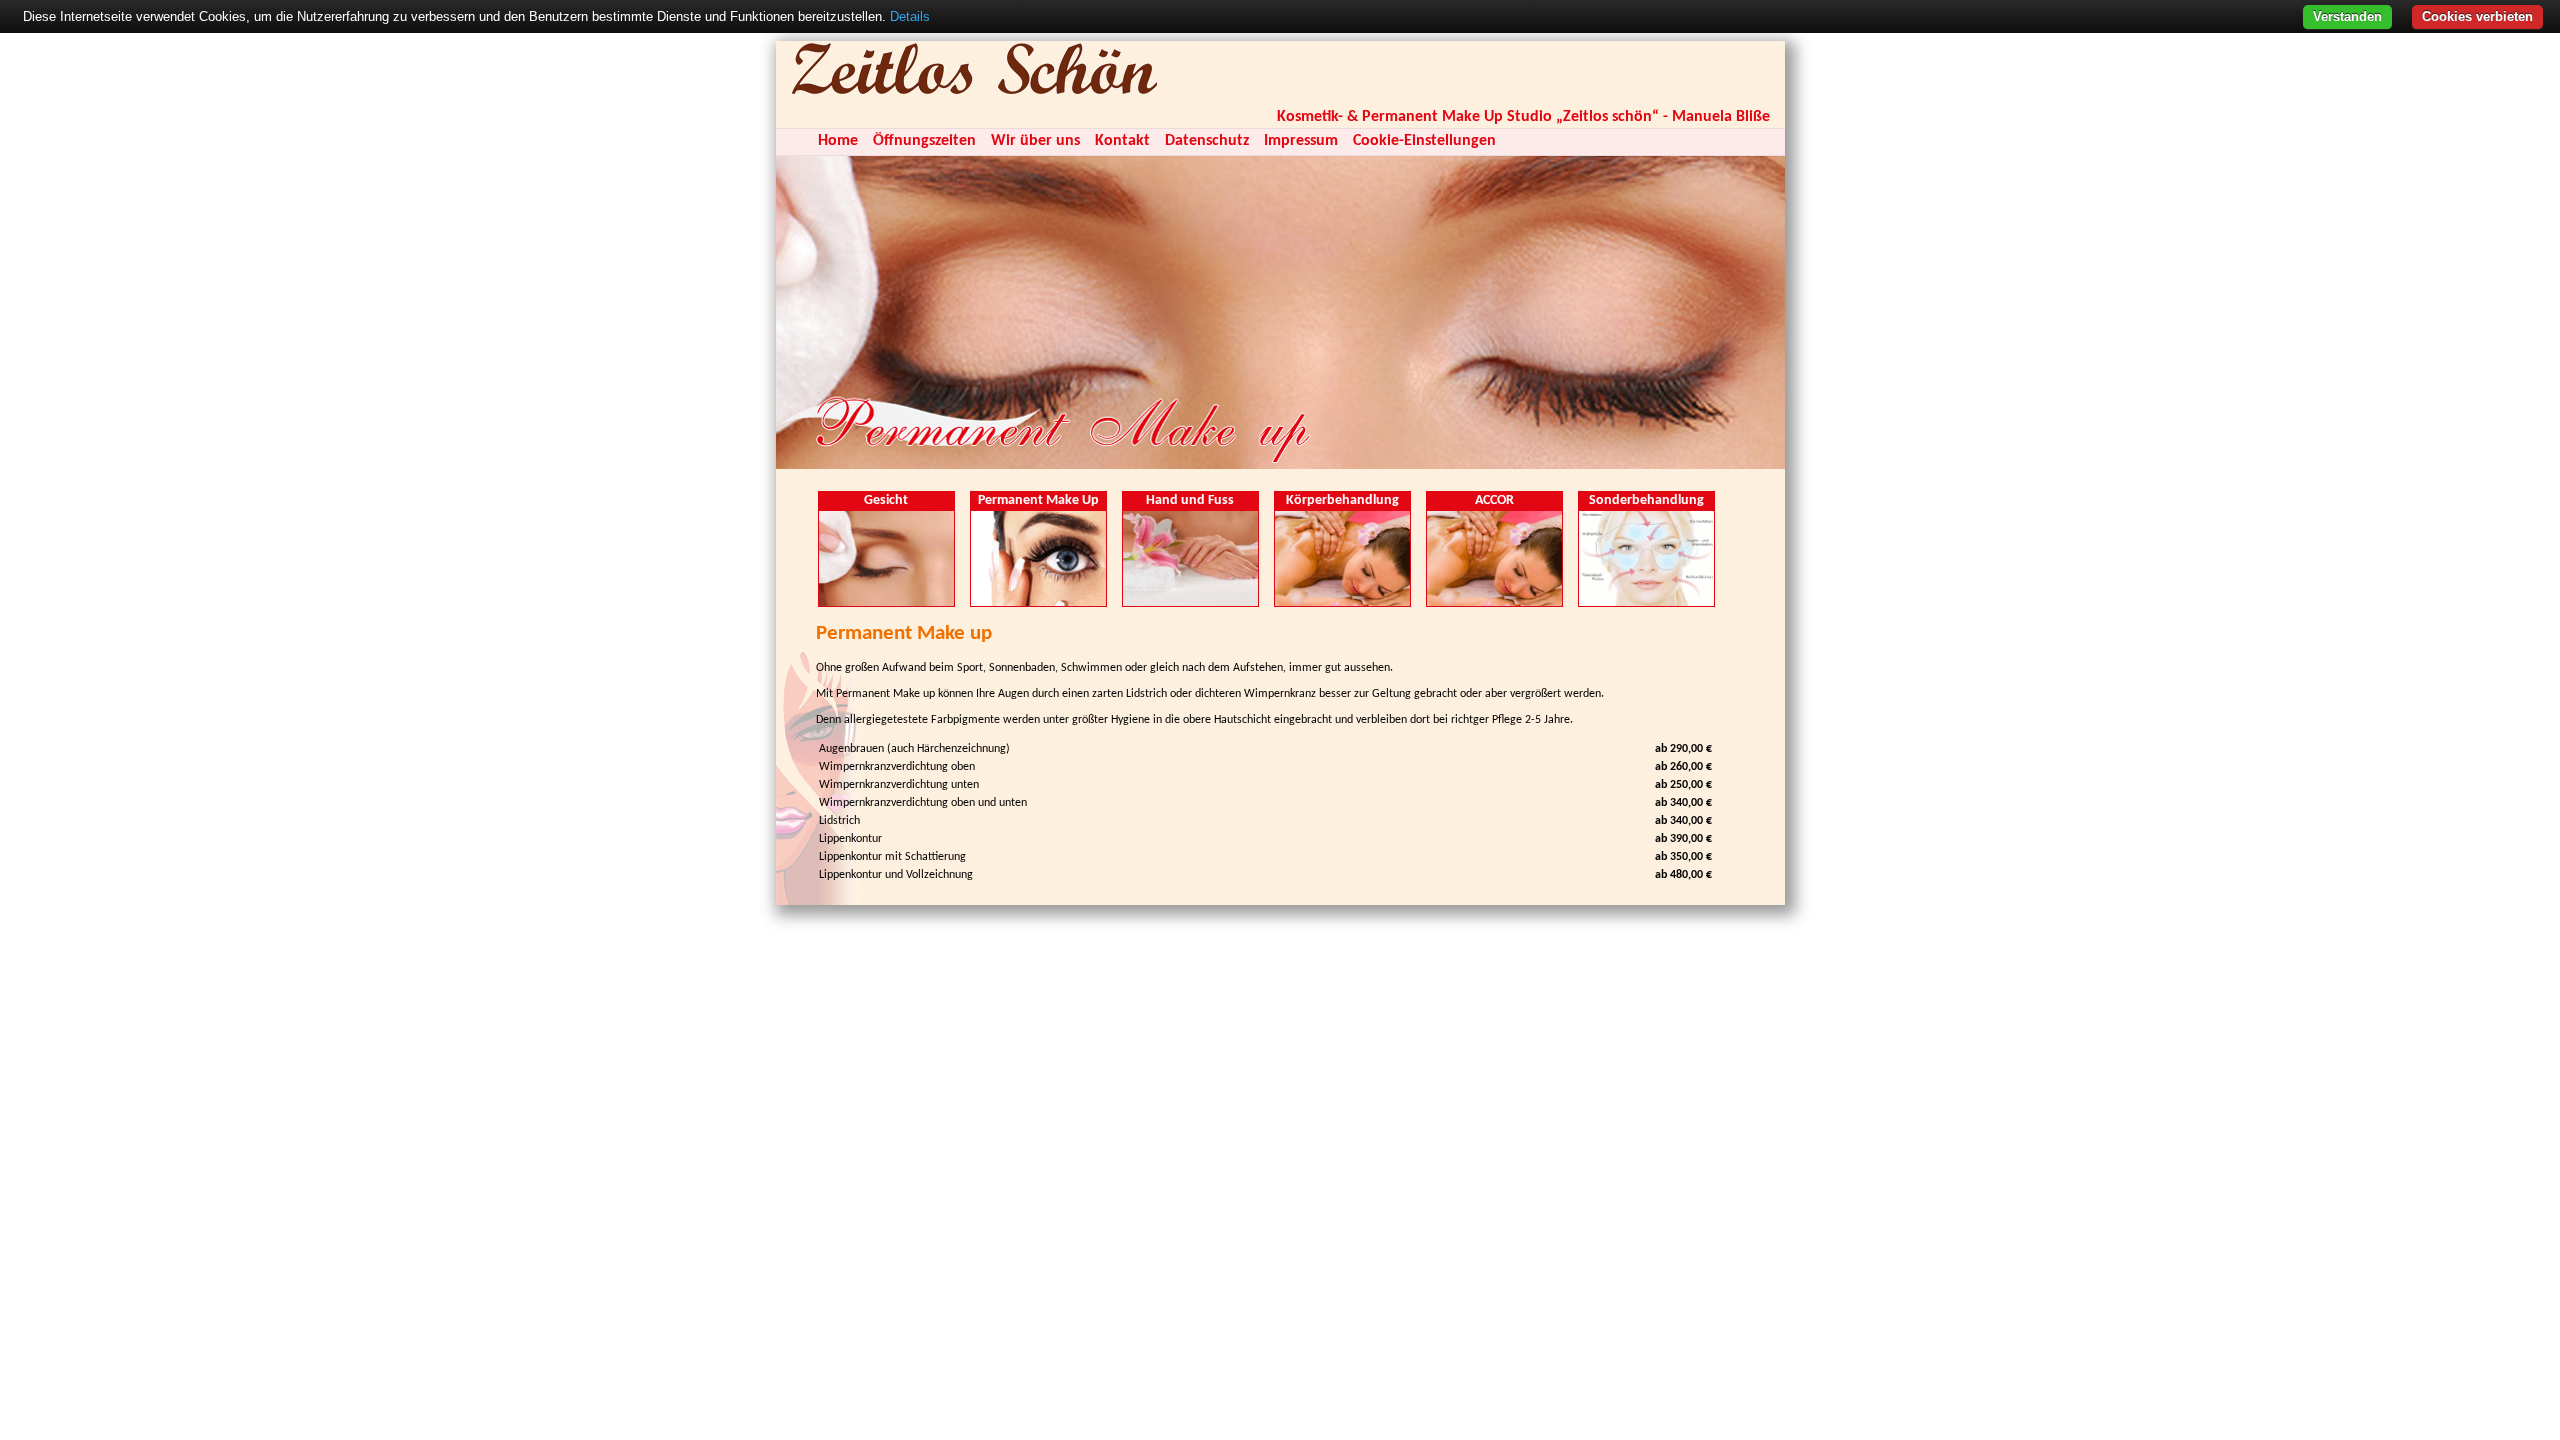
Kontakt (1122, 141)
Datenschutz (1207, 141)
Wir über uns (1035, 141)
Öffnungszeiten (924, 141)
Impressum (1301, 141)
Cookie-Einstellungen (1424, 141)
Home (838, 141)
